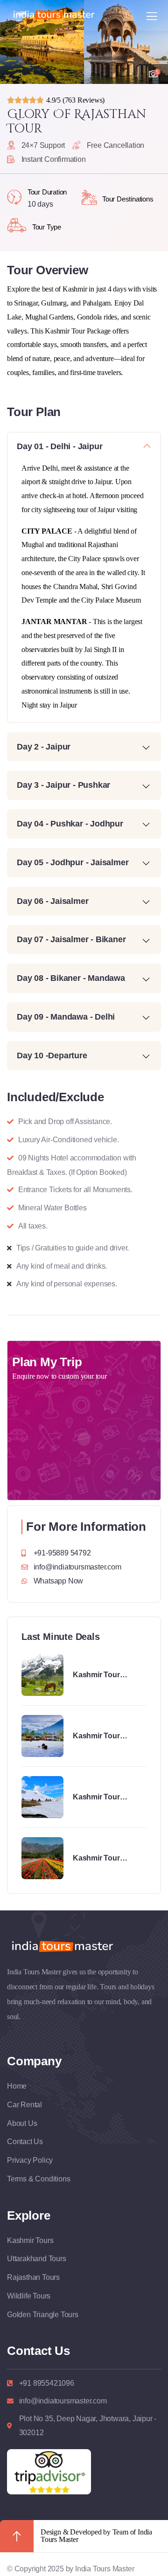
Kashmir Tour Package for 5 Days (106, 1859)
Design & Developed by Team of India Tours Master (96, 2536)
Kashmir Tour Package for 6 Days (106, 1675)
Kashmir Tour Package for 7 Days (106, 1798)
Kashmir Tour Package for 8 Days (106, 1736)
